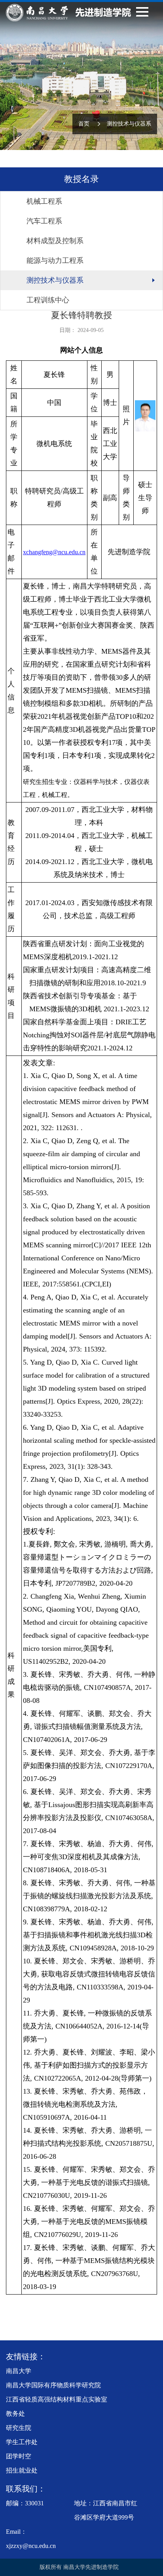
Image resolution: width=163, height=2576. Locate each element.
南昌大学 (19, 2371)
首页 (84, 124)
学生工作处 (22, 2442)
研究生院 (19, 2428)
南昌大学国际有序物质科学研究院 (53, 2385)
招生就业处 (22, 2470)
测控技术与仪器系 (129, 124)
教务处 (15, 2414)
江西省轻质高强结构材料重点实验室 (57, 2399)
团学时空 (19, 2456)
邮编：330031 (25, 2503)
